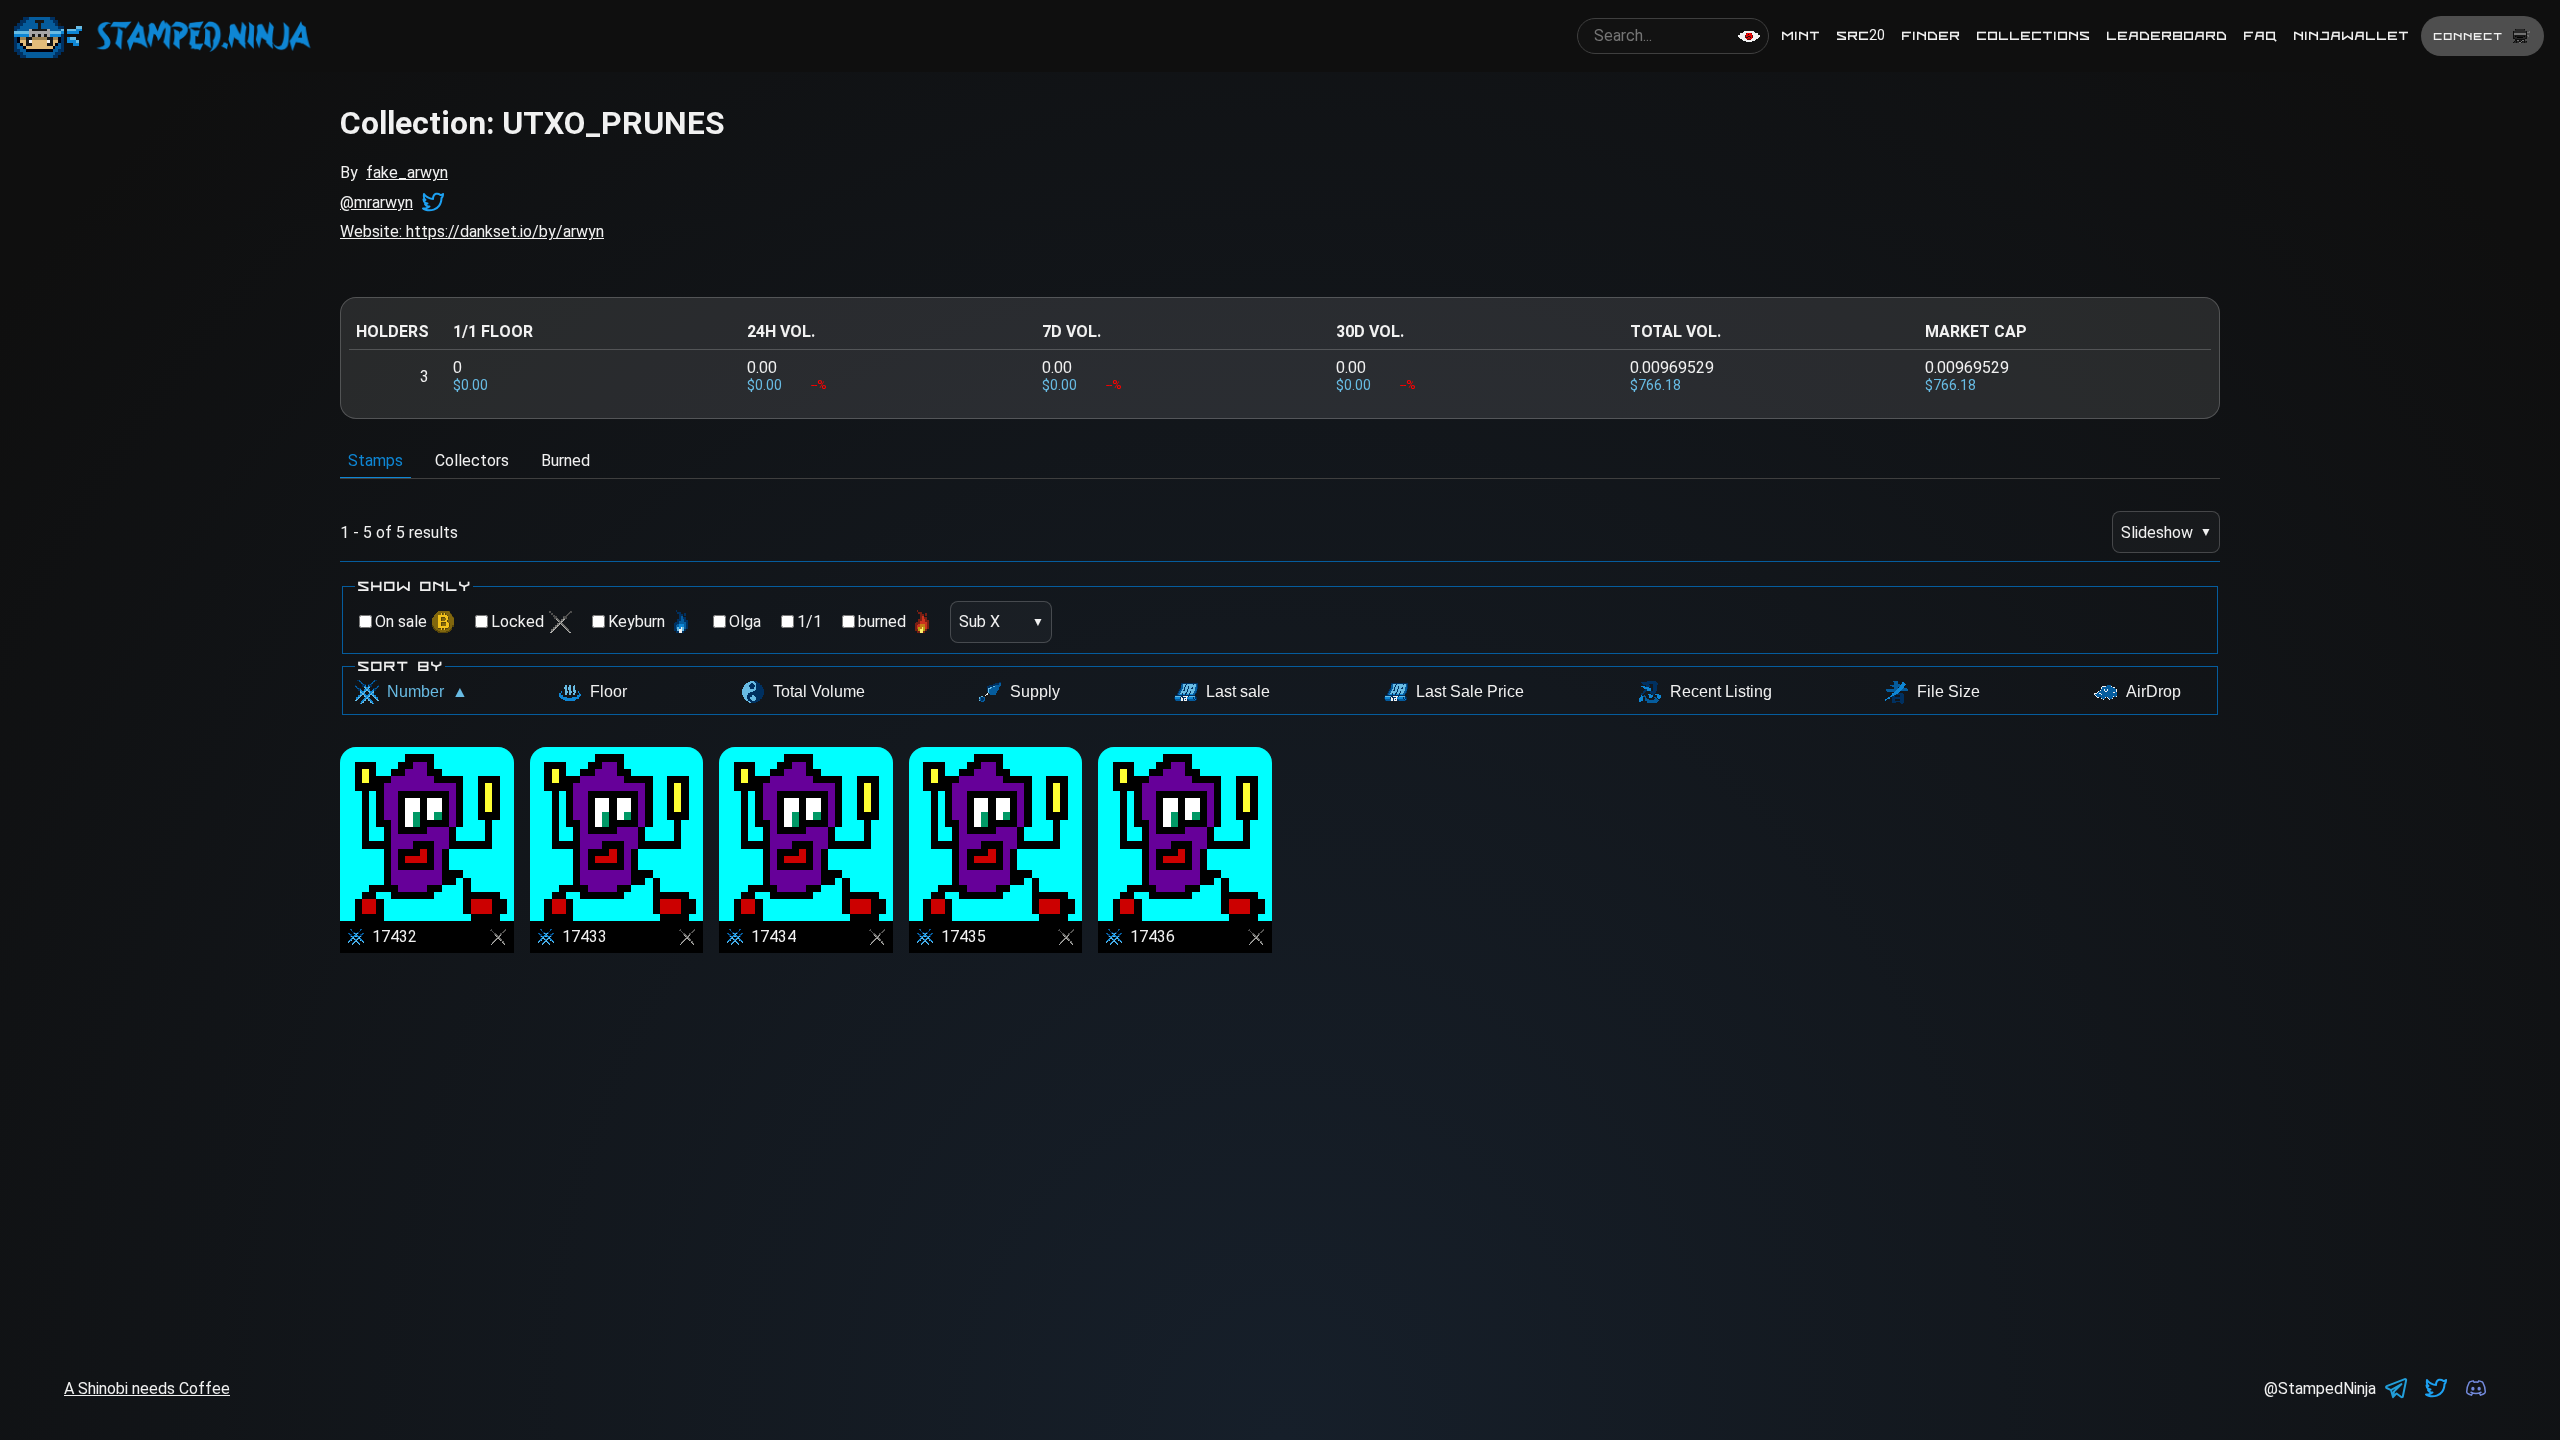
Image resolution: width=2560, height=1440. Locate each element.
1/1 (809, 621)
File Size (1948, 691)
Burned (565, 460)
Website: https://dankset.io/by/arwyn (472, 231)
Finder (1930, 35)
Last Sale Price (1470, 691)
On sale (401, 621)
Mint (1800, 35)
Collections (2033, 35)
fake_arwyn (407, 172)
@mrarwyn (376, 202)
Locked (517, 621)
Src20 (1860, 35)
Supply (1035, 691)
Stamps (375, 460)
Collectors (472, 460)
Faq (2260, 35)
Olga (745, 621)
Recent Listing (1721, 691)
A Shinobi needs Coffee (147, 1388)
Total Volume (819, 691)
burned (882, 621)
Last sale (1238, 691)
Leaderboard (2166, 35)
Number (427, 691)
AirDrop (2153, 691)
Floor (608, 691)
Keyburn (636, 621)
